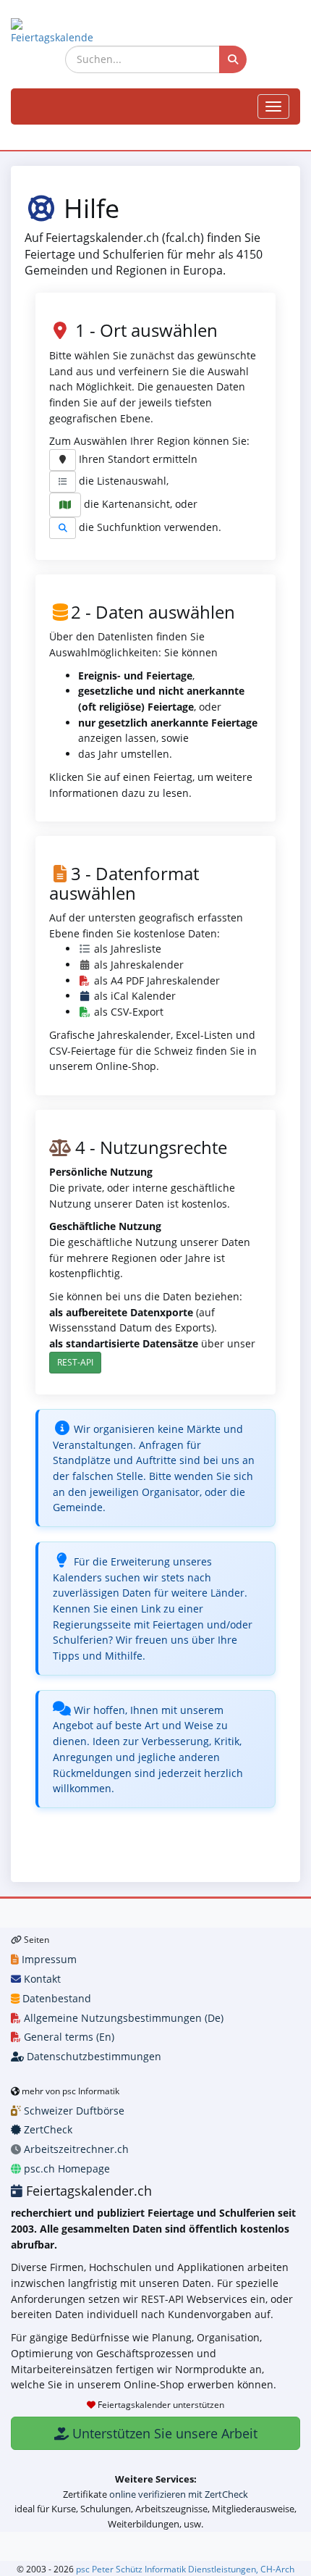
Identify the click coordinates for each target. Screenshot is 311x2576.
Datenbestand (55, 1998)
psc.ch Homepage (65, 2169)
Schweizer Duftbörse (73, 2111)
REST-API (75, 1362)
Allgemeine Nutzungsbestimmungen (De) (122, 2018)
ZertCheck (47, 2129)
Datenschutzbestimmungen (93, 2056)
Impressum (48, 1959)
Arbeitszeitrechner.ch (75, 2149)
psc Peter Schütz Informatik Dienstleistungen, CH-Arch (185, 2569)
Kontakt (41, 1979)
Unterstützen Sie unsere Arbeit (163, 2433)
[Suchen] (233, 59)
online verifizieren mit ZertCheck (179, 2494)
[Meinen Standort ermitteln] (63, 460)
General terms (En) (68, 2037)
